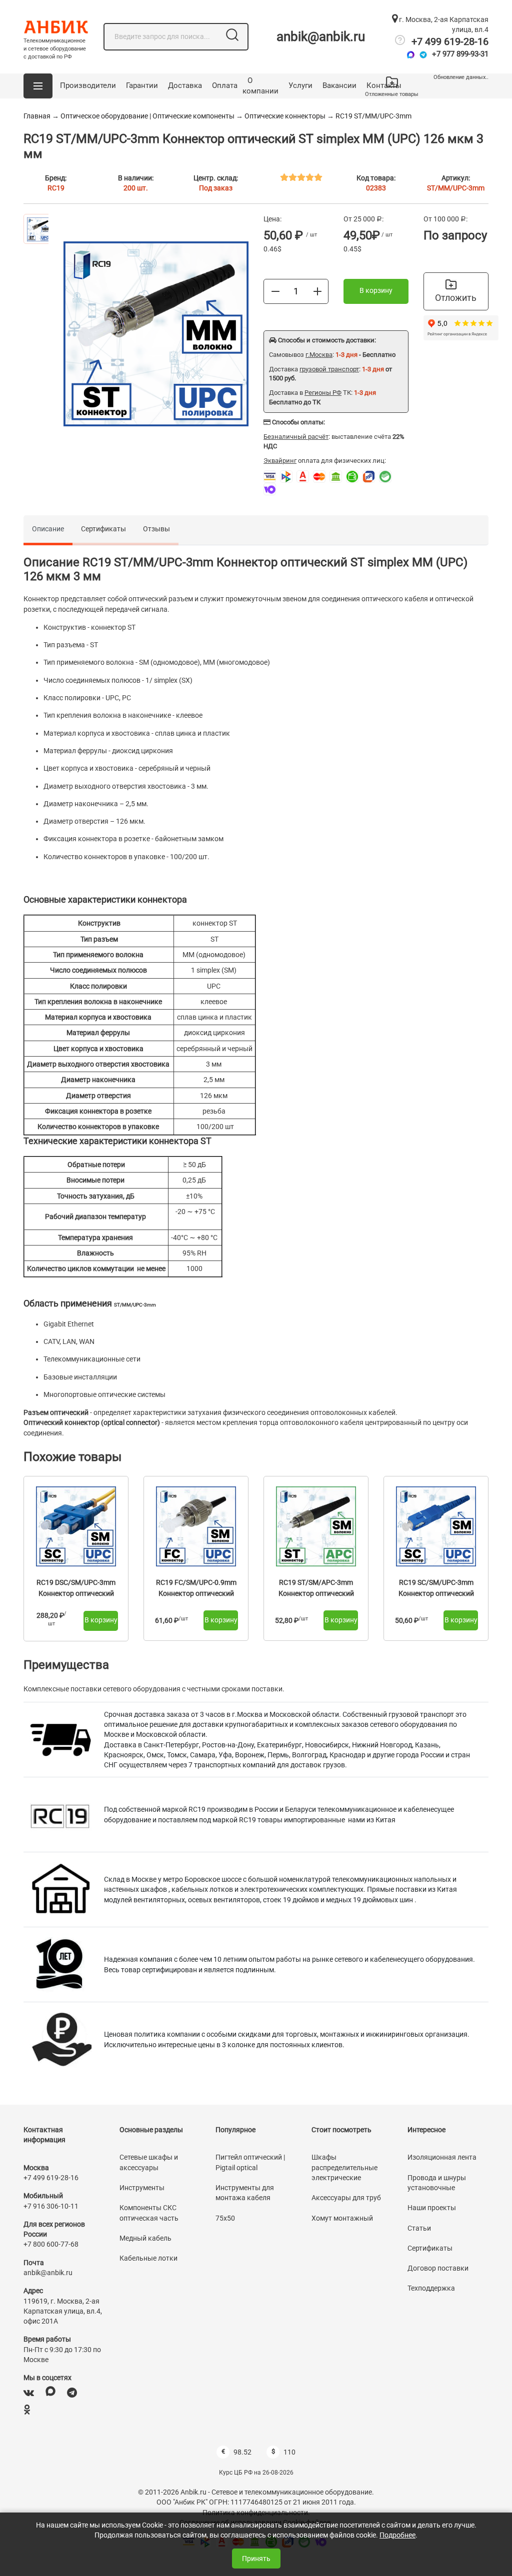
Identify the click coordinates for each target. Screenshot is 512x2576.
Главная (37, 116)
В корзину (376, 290)
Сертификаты (103, 529)
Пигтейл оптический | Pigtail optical (250, 2162)
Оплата (225, 85)
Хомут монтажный (342, 2218)
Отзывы (156, 529)
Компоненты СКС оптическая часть (149, 2213)
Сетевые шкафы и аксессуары (149, 2162)
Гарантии (142, 85)
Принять (256, 2559)
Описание (48, 529)
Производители (88, 85)
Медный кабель (145, 2238)
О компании (260, 86)
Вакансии (339, 85)
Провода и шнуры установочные (437, 2183)
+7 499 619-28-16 (450, 41)
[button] (38, 86)
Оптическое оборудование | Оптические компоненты (147, 116)
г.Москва (319, 355)
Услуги (300, 85)
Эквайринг (280, 461)
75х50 (225, 2218)
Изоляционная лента (442, 2157)
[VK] (29, 2393)
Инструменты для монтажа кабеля (245, 2193)
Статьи (419, 2228)
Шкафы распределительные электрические (344, 2167)
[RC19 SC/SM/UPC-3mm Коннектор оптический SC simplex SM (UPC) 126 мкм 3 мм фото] (436, 1526)
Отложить (456, 298)
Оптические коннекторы (285, 116)
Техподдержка (431, 2288)
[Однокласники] (27, 2410)
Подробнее (397, 2535)
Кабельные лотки (148, 2258)
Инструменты (142, 2188)
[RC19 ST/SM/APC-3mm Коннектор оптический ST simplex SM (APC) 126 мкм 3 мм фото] (316, 1526)
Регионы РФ (323, 393)
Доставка (185, 85)
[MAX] (50, 2393)
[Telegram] (423, 55)
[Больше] (317, 291)
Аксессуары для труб (346, 2198)
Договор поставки (438, 2268)
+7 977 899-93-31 (460, 54)
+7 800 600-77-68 (51, 2244)
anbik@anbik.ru (321, 36)
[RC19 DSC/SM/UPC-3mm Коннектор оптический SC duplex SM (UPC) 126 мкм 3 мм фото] (76, 1526)
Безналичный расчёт (296, 437)
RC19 (56, 188)
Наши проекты (432, 2208)
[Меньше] (275, 291)
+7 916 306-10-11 (51, 2206)
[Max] (411, 55)
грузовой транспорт (329, 369)
